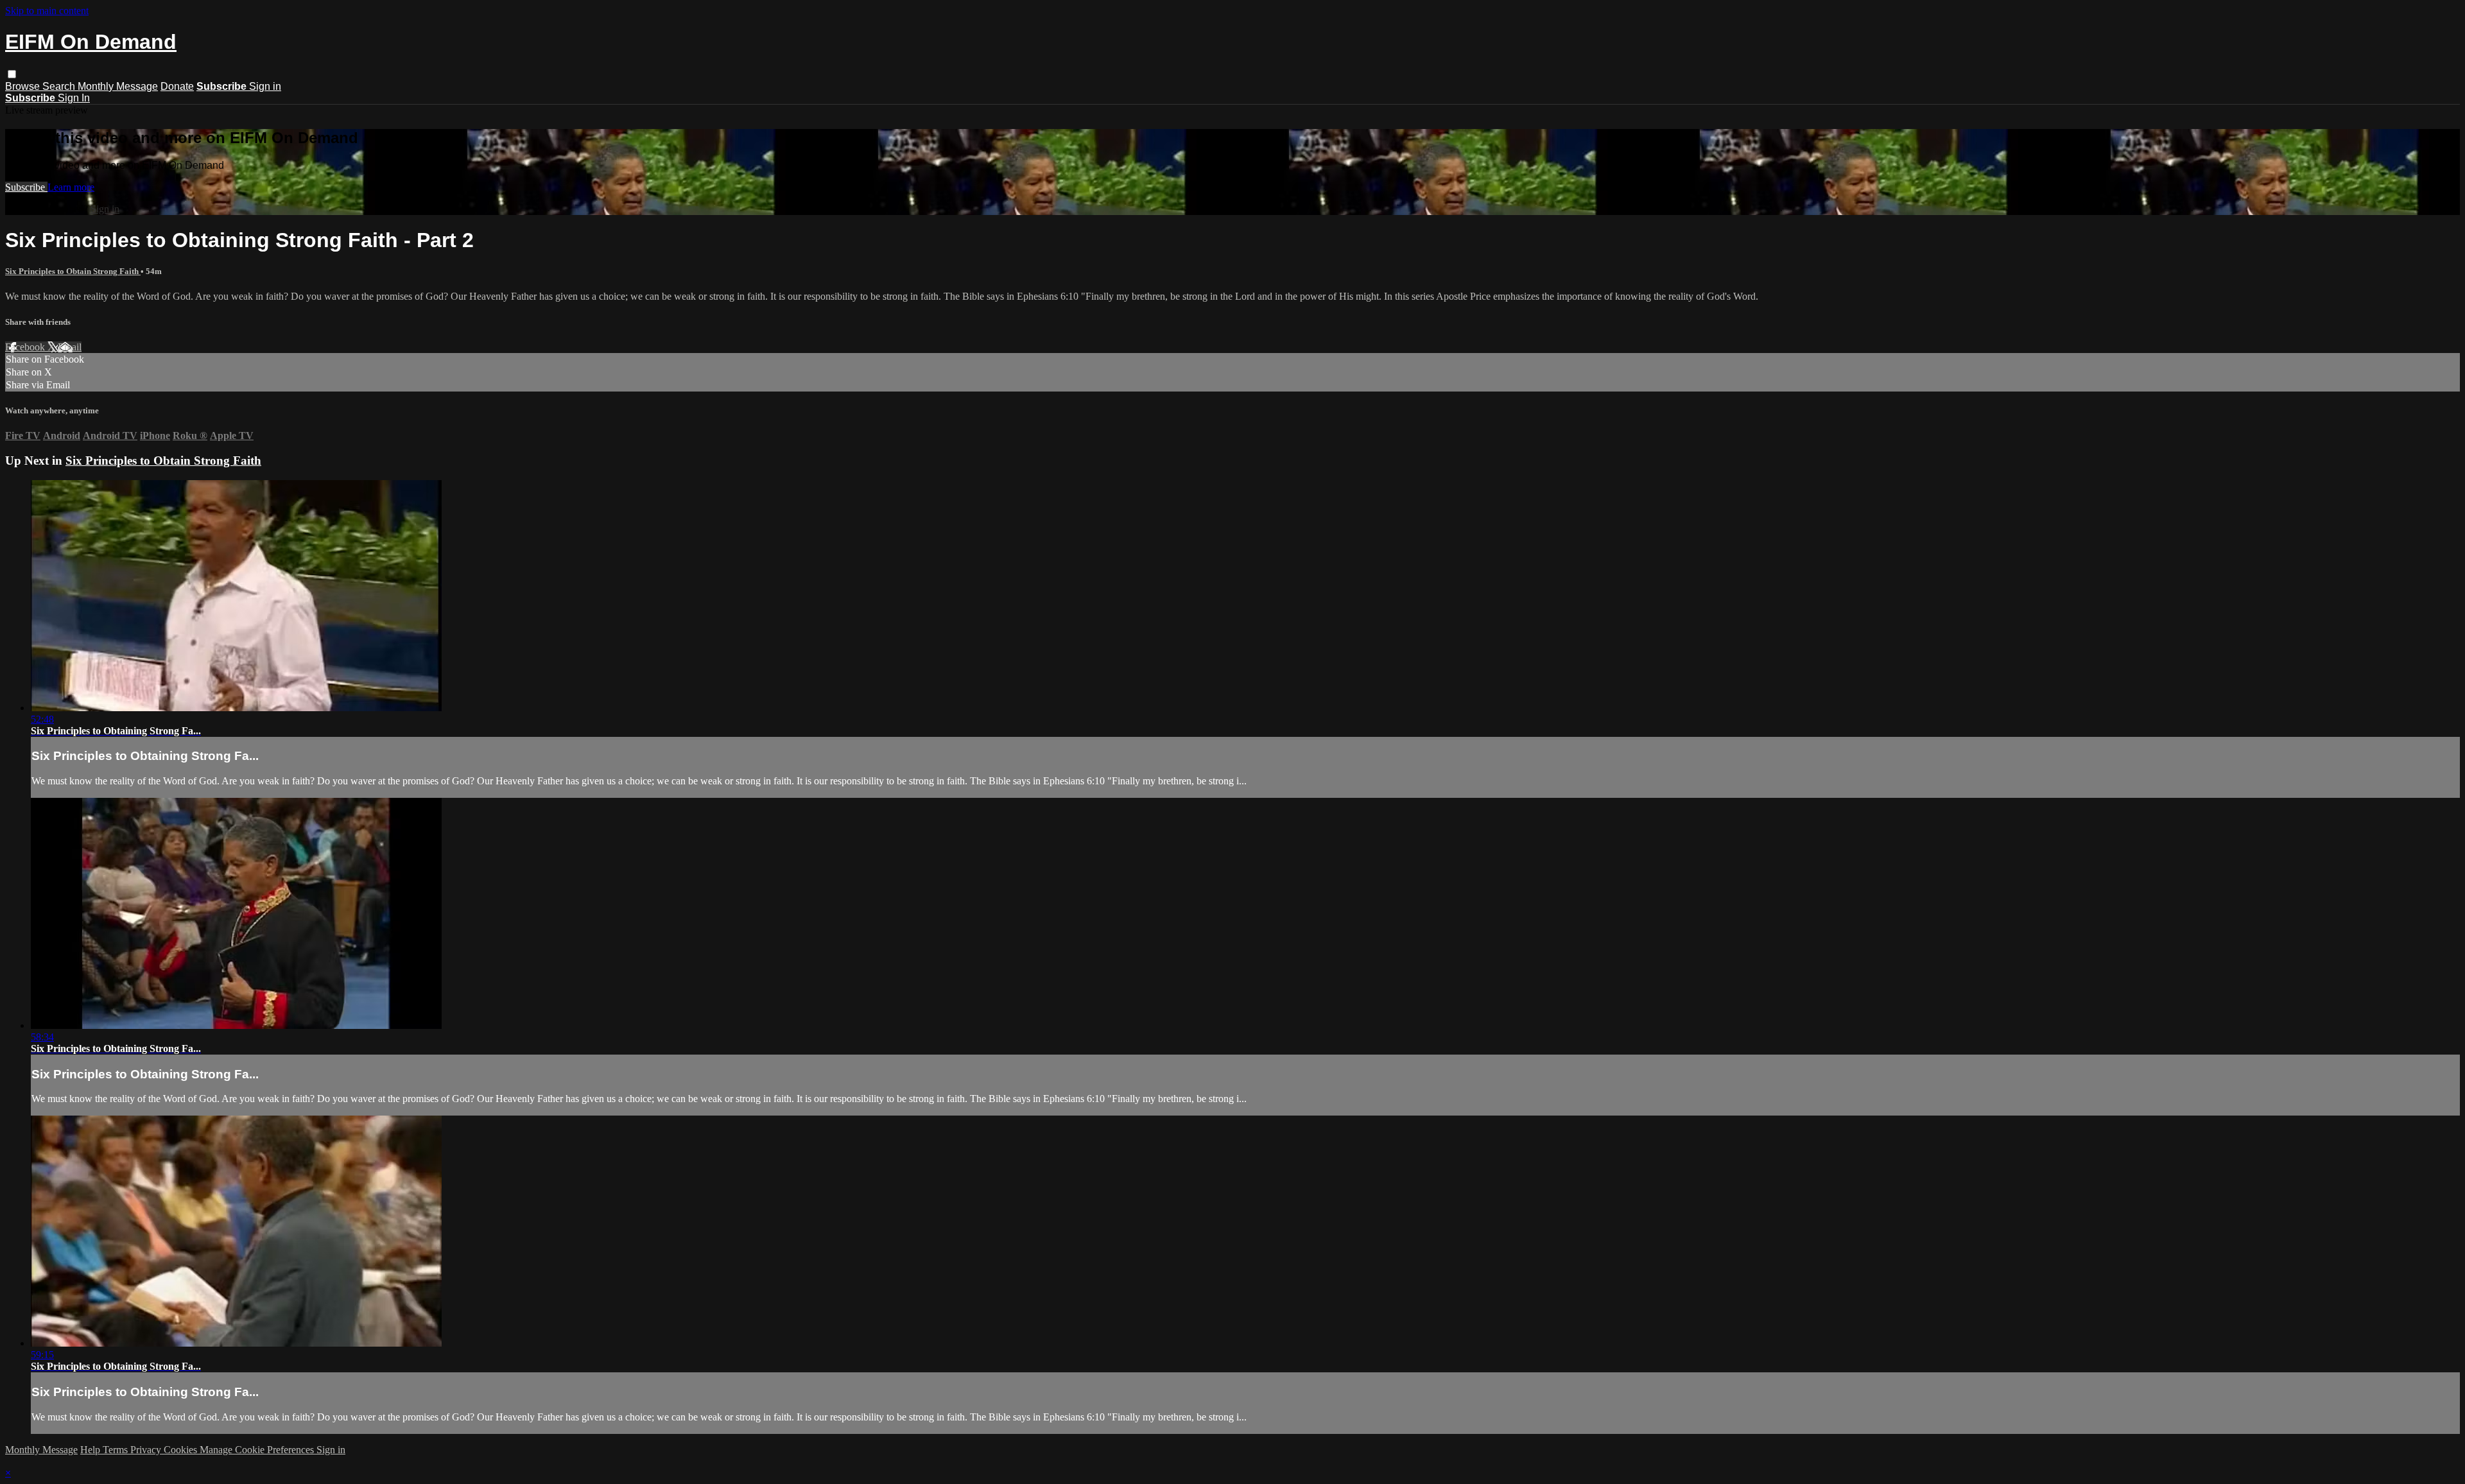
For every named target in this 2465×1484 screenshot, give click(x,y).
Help (91, 1450)
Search (60, 86)
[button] (12, 74)
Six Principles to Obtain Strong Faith (73, 271)
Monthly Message (118, 86)
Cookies (182, 1450)
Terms (117, 1450)
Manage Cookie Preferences (258, 1450)
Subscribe (26, 187)
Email (70, 347)
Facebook (26, 347)
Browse (24, 86)
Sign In (74, 98)
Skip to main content (47, 11)
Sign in (265, 86)
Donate (177, 86)
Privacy (147, 1450)
